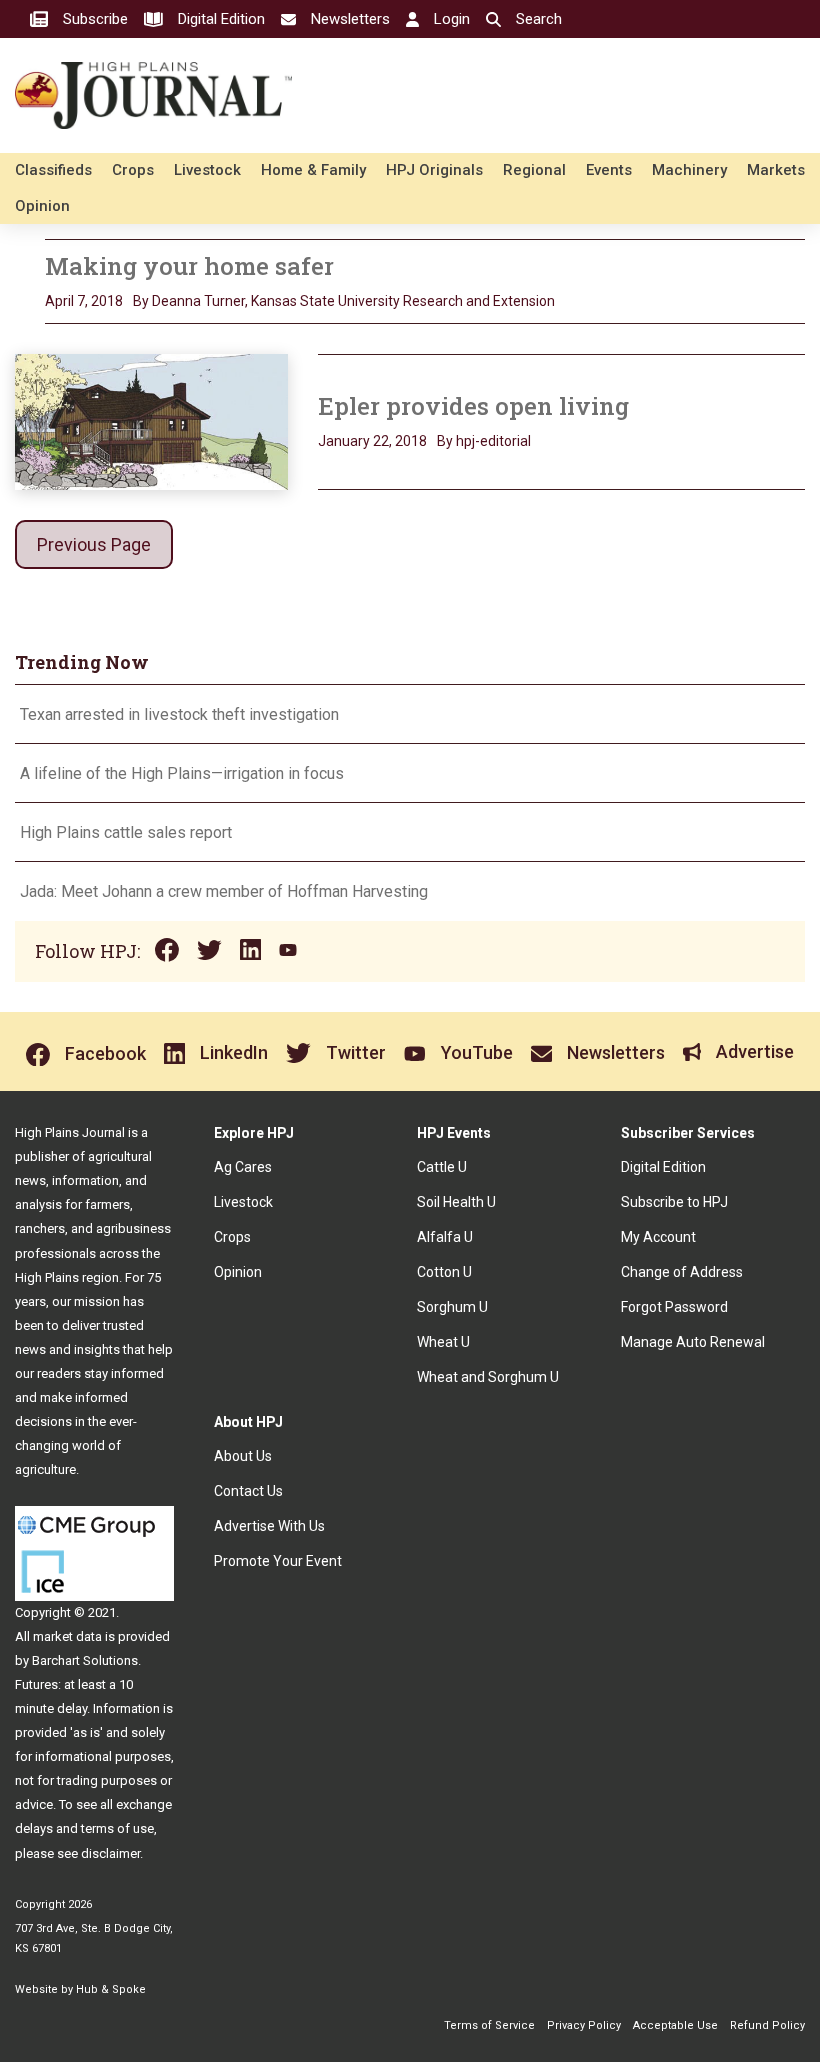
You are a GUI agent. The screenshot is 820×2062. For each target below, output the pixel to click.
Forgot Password (674, 1307)
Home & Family (313, 170)
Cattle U (442, 1167)
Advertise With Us (269, 1526)
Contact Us (248, 1491)
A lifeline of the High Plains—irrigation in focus (182, 773)
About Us (243, 1456)
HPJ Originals (434, 170)
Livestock (207, 170)
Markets (776, 170)
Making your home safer (189, 266)
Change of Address (682, 1272)
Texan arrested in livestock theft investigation (179, 714)
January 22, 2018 (372, 441)
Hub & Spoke (111, 1989)
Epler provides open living (473, 406)
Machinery (689, 170)
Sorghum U (452, 1307)
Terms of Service (489, 2025)
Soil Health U (456, 1202)
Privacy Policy (584, 2025)
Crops (133, 170)
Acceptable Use (675, 2025)
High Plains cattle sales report (126, 832)
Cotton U (444, 1272)
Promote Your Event (278, 1561)
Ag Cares (243, 1167)
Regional (534, 170)
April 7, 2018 (84, 301)
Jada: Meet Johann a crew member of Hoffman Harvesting (224, 891)
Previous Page (94, 544)
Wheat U (443, 1342)
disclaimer (110, 1853)
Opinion (42, 206)
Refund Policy (767, 2025)
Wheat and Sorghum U (488, 1377)
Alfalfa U (445, 1237)
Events (609, 170)
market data (67, 1636)
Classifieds (53, 170)
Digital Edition (663, 1167)
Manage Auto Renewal (693, 1342)
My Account (658, 1237)
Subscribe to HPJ (674, 1202)
